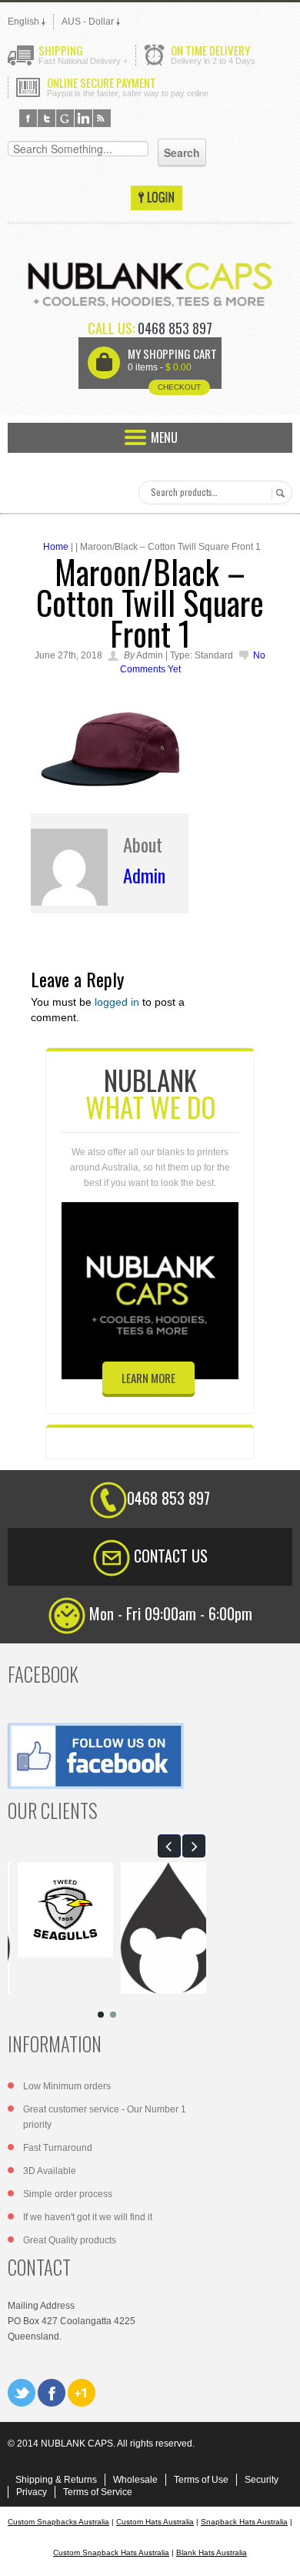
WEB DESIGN (277, 2553)
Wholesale (135, 2480)
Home (56, 547)
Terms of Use (201, 2480)
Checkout (179, 387)
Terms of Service (98, 2492)
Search (278, 493)
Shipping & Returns (56, 2480)
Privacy (32, 2492)
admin (144, 875)
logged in (117, 1002)
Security (262, 2480)
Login (157, 198)
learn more (148, 1378)
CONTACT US (171, 1556)
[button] (169, 1846)
